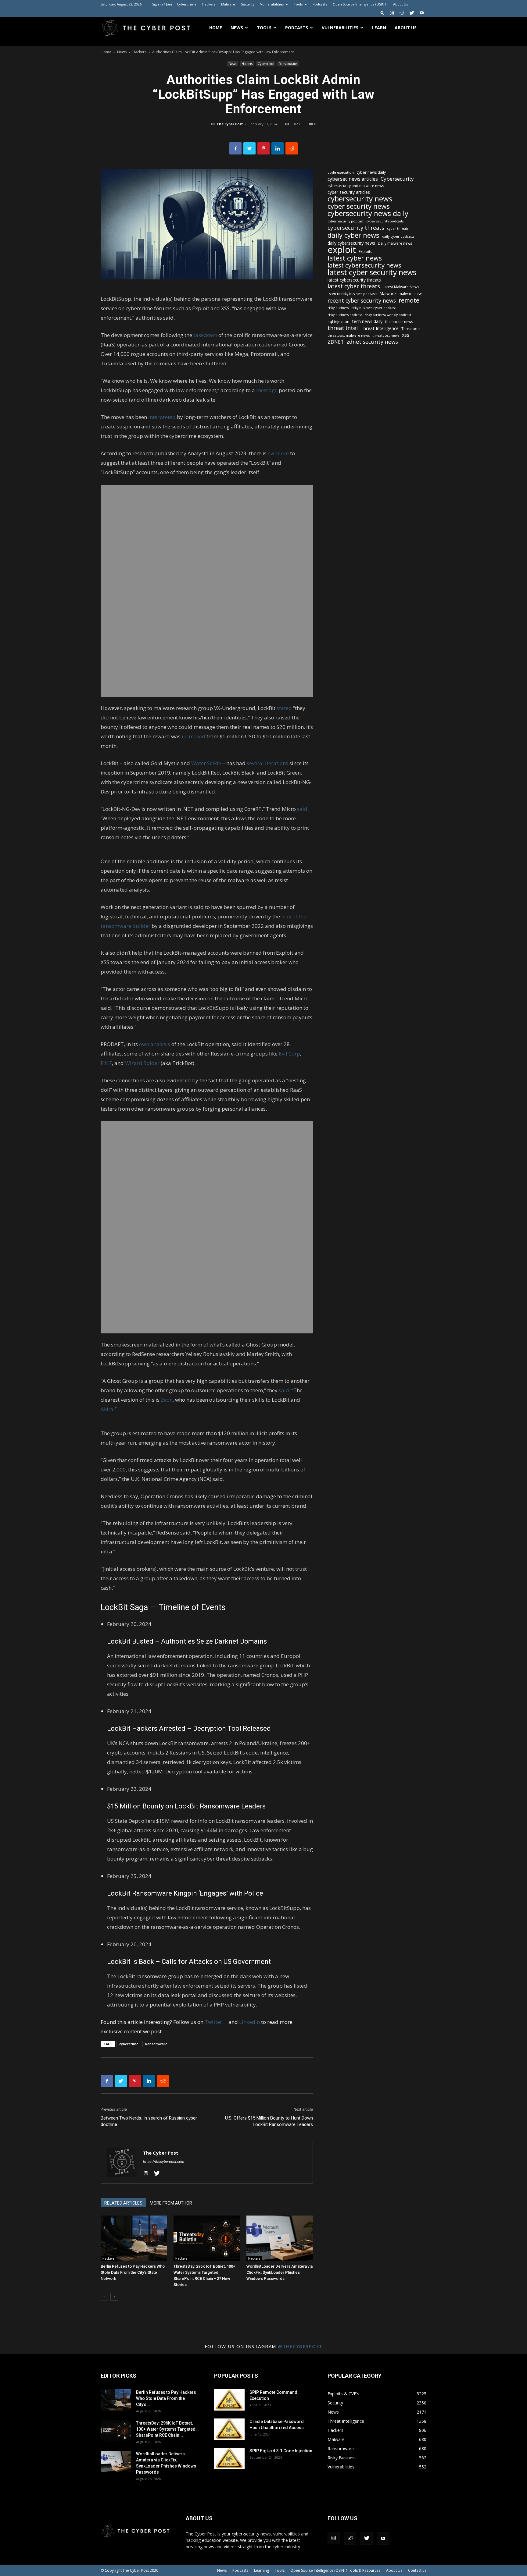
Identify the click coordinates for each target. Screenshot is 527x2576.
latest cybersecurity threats (354, 280)
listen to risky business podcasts (352, 294)
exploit (342, 250)
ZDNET (336, 342)
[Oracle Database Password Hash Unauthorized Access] (229, 2429)
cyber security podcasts (385, 221)
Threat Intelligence (380, 328)
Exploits (366, 251)
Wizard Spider (142, 1063)
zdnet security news (372, 342)
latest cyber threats (354, 286)
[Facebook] (235, 148)
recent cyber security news (362, 301)
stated (284, 708)
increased (194, 736)
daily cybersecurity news (351, 243)
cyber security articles (349, 192)
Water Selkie (206, 763)
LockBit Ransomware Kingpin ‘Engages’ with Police (185, 1893)
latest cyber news (355, 258)
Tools (298, 4)
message (267, 390)
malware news (411, 294)
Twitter (216, 2022)
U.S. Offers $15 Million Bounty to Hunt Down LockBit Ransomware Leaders (269, 2121)
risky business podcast (345, 315)
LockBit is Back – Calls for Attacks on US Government (189, 1962)
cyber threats (398, 229)
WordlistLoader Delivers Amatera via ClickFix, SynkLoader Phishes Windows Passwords (280, 2272)
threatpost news (386, 335)
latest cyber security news (372, 272)
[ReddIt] (292, 148)
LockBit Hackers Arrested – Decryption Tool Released (189, 1728)
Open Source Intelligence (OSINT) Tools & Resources (335, 2570)
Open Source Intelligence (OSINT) (360, 4)
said (302, 809)
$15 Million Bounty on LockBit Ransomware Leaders (186, 1806)
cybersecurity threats (356, 228)
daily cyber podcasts (398, 236)
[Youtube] (422, 13)
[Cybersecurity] (207, 591)
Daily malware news (395, 243)
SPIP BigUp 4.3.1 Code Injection (281, 2451)
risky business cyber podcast (374, 308)
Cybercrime (187, 4)
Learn (379, 28)
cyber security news (359, 206)
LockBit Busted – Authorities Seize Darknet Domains (187, 1641)
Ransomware (288, 64)
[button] (382, 13)
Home (216, 28)
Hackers (209, 4)
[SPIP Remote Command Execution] (229, 2400)
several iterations (267, 763)
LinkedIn (249, 2022)
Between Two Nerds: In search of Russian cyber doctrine (149, 2121)
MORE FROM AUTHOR (171, 2203)
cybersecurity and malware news (356, 186)
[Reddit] (402, 13)
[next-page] (114, 2297)
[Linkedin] (278, 148)
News (237, 28)
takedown (205, 335)
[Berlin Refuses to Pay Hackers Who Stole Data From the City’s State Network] (134, 2238)
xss (406, 335)
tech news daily (367, 321)
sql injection (339, 321)
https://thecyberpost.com (164, 2162)
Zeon (167, 1400)
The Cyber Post (230, 124)
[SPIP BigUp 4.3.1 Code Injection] (229, 2458)
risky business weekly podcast (388, 315)
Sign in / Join (162, 4)
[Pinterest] (263, 148)
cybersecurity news (360, 199)
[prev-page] (104, 2297)
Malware (228, 4)
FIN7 (106, 1063)
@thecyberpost (300, 2346)
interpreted (162, 417)
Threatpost (411, 329)
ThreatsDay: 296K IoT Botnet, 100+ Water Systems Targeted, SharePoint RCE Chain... (166, 2429)
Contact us (417, 2570)
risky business (338, 308)
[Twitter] (412, 13)
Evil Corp (289, 1054)
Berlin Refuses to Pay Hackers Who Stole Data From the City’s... (166, 2398)
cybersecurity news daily (368, 213)
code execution (341, 172)
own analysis (155, 1044)
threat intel (343, 328)
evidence (278, 453)
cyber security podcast (346, 221)
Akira (107, 1409)
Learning (262, 2570)
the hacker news (399, 322)
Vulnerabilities (272, 4)
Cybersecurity (397, 179)
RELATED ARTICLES (123, 2203)
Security (248, 4)
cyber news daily (371, 172)
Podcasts (320, 4)
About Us (400, 4)
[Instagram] (392, 13)
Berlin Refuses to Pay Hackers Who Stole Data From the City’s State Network (133, 2272)
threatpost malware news (349, 335)
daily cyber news (353, 235)
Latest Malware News (401, 287)
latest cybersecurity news (364, 265)
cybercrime (129, 2044)
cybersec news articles (353, 179)
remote (409, 300)
